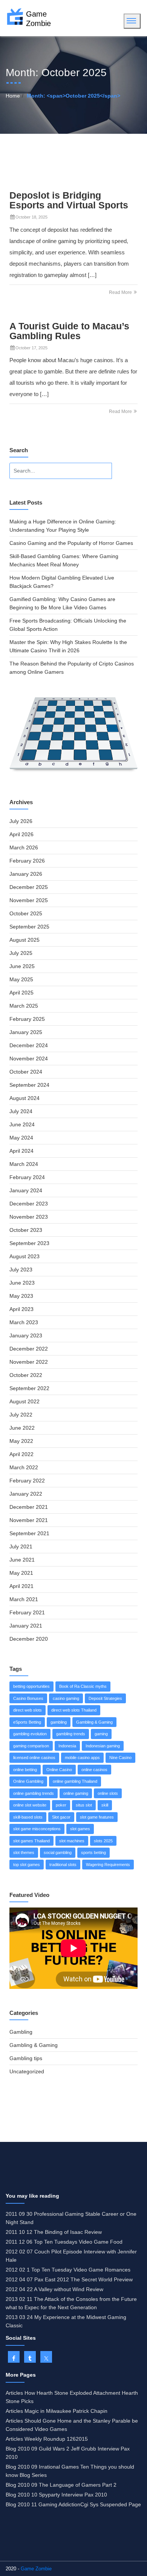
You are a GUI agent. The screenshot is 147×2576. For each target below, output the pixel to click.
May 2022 (21, 1441)
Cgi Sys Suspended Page (111, 2504)
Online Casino (59, 1770)
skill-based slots (28, 1817)
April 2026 (21, 834)
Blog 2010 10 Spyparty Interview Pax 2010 (56, 2495)
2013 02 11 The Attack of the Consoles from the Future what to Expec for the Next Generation (71, 2303)
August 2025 (24, 940)
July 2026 (21, 821)
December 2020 (29, 1639)
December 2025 (29, 887)
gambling (59, 1722)
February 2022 (27, 1481)
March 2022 (24, 1467)
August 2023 (24, 1256)
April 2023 (21, 1309)
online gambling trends (34, 1793)
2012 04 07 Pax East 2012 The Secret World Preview (69, 2279)
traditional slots (63, 1865)
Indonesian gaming (103, 1746)
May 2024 (21, 1138)
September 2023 (29, 1243)
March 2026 (24, 847)
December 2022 (29, 1349)
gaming (101, 1734)
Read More (121, 292)
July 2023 (21, 1270)
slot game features (97, 1817)
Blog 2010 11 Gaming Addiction (43, 2504)
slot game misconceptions (37, 1829)
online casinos (94, 1770)
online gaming (76, 1793)
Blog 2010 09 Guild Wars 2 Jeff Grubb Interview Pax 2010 (68, 2453)
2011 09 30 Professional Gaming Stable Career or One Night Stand (71, 2218)
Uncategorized (27, 2071)
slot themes (24, 1852)
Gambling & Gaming (94, 1722)
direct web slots (28, 1710)
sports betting (93, 1852)
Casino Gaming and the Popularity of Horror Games (71, 543)
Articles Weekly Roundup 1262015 (47, 2439)
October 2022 (26, 1375)
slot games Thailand (31, 1841)
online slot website (30, 1805)
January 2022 (26, 1494)
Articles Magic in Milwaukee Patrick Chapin (57, 2411)
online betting (25, 1770)
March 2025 (24, 1006)
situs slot (84, 1805)
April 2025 (21, 993)
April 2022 (21, 1454)
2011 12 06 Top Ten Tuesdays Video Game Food (64, 2242)
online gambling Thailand (75, 1781)
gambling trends (71, 1734)
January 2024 (26, 1190)
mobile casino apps (82, 1758)
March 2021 (24, 1599)
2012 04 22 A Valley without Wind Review (54, 2289)
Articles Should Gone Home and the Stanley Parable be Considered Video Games (72, 2425)
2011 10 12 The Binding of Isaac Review (54, 2232)
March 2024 (24, 1164)
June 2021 (22, 1560)
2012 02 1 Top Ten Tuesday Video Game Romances (68, 2270)
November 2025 (29, 900)
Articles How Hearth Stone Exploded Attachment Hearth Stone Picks (72, 2397)
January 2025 (26, 1032)
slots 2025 (103, 1841)
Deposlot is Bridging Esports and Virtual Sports (69, 200)
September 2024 (29, 1085)
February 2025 (27, 1019)
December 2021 (29, 1507)
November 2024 (29, 1059)
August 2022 (24, 1401)
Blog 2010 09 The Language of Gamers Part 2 (61, 2485)
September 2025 (29, 927)
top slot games (27, 1865)
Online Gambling (28, 1781)
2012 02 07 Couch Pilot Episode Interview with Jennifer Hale (71, 2256)
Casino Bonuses (28, 1698)
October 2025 (26, 913)
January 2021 (26, 1626)
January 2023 (26, 1335)
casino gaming (66, 1698)
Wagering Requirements (108, 1865)
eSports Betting (27, 1722)
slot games (80, 1829)
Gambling (21, 2032)
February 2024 (27, 1177)
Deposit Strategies (105, 1698)
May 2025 (21, 979)
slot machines (72, 1841)
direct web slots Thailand (74, 1710)
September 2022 (29, 1388)
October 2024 (26, 1072)
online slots (108, 1793)
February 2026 (27, 861)
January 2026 (26, 874)
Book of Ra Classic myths (83, 1686)
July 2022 (21, 1415)
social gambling (58, 1852)
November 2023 (29, 1217)
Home (13, 96)
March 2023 (24, 1322)
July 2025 (21, 953)
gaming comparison (31, 1746)
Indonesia (67, 1746)
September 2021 (29, 1533)
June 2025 (22, 966)
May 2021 (21, 1573)
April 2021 (21, 1586)
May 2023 (21, 1296)
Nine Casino (120, 1758)
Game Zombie (36, 2569)
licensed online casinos (34, 1758)
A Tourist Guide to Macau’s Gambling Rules (69, 331)
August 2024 (24, 1098)
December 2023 (29, 1204)
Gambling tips (26, 2058)
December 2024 (29, 1045)
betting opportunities (31, 1686)
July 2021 (21, 1547)
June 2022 (22, 1428)
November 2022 (29, 1362)
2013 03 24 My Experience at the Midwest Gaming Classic (66, 2321)
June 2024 (22, 1124)
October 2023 (26, 1230)
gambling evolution (30, 1734)
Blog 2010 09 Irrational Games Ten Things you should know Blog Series (70, 2471)
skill (105, 1805)
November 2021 (29, 1520)
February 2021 (27, 1612)
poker (61, 1805)
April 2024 (21, 1151)
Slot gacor (61, 1817)
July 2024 (21, 1111)
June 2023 (22, 1283)
